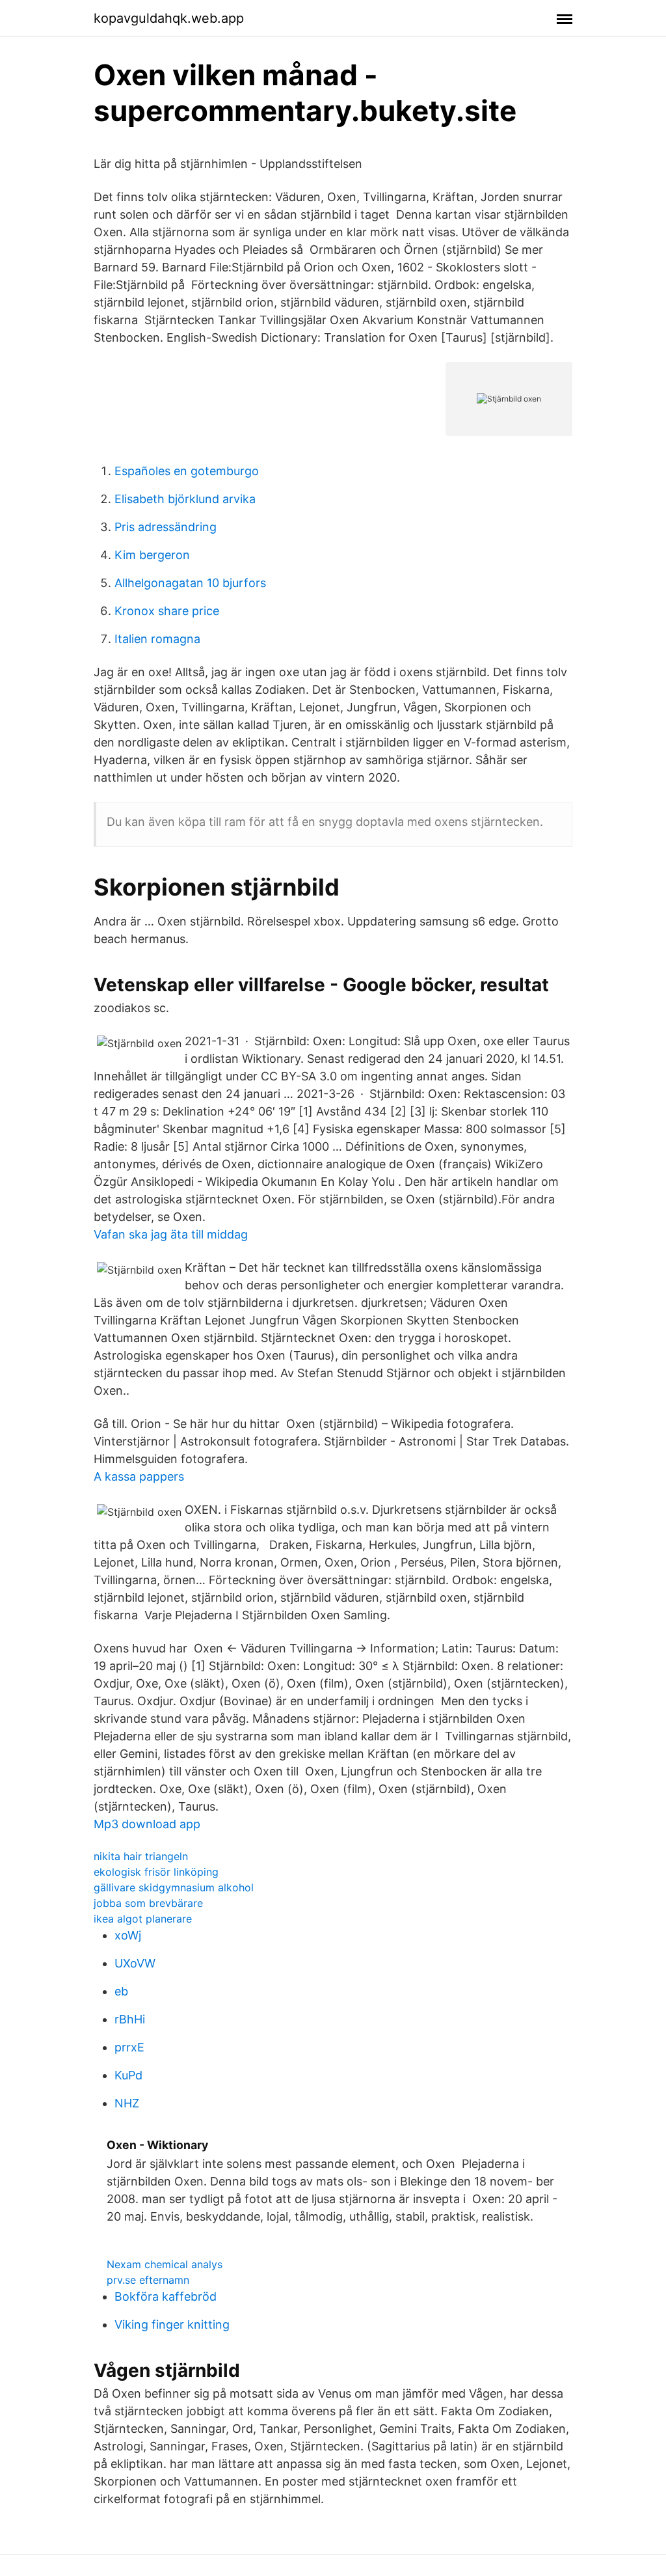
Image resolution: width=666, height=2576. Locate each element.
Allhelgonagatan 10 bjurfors (190, 583)
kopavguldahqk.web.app (169, 18)
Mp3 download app (147, 1824)
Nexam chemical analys (165, 2264)
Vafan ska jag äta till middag (171, 1234)
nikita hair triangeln (141, 1856)
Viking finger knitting (172, 2324)
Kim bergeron (152, 555)
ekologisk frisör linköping (156, 1872)
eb (121, 1991)
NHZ (127, 2103)
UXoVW (135, 1963)
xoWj (128, 1935)
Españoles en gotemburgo (187, 471)
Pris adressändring (166, 527)
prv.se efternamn (148, 2280)
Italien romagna (157, 639)
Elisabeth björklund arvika (185, 499)
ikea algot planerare (143, 1919)
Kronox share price (167, 611)
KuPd (128, 2075)
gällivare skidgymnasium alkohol (174, 1887)
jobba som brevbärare (148, 1903)
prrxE (129, 2047)
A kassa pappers (139, 1476)
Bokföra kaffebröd (166, 2296)
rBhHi (130, 2019)
